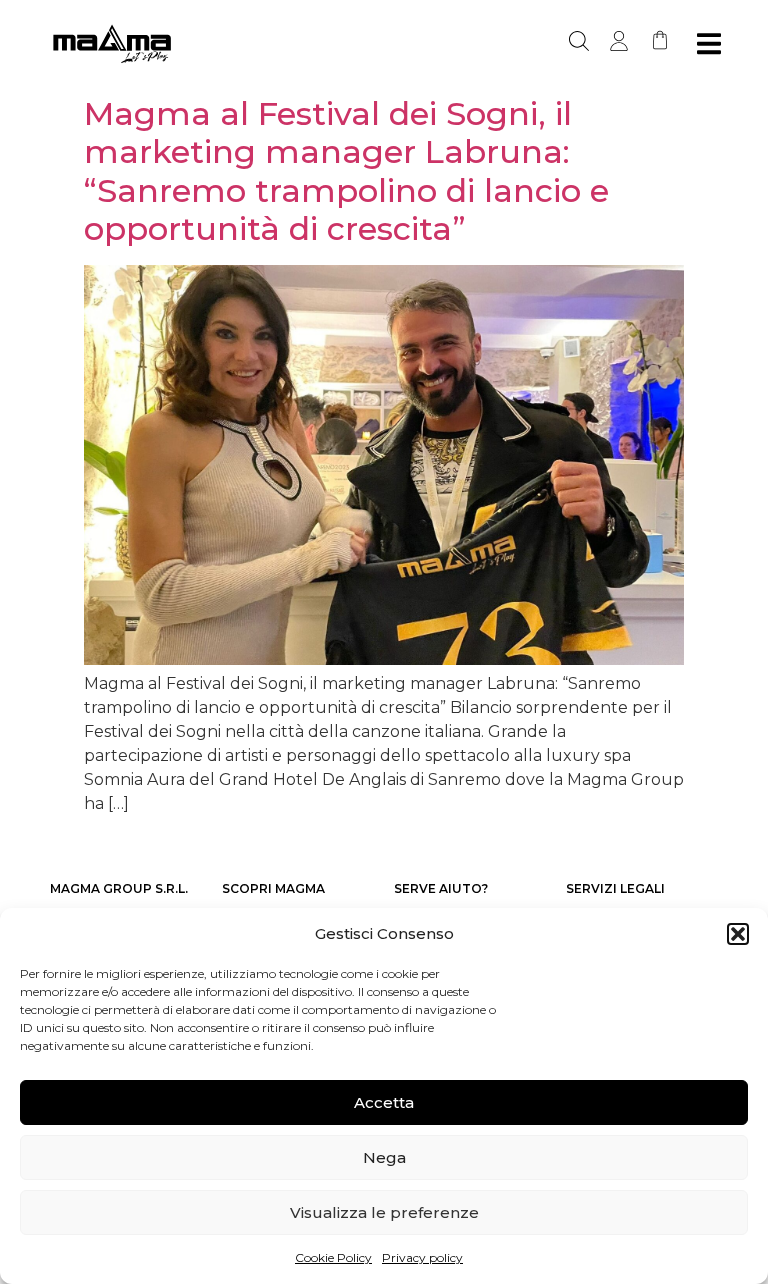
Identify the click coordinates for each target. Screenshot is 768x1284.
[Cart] (660, 40)
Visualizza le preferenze (384, 1212)
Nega (384, 1157)
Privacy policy (422, 1257)
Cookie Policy (333, 1257)
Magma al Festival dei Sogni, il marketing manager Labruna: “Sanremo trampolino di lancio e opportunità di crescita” (346, 171)
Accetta (384, 1102)
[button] (738, 934)
